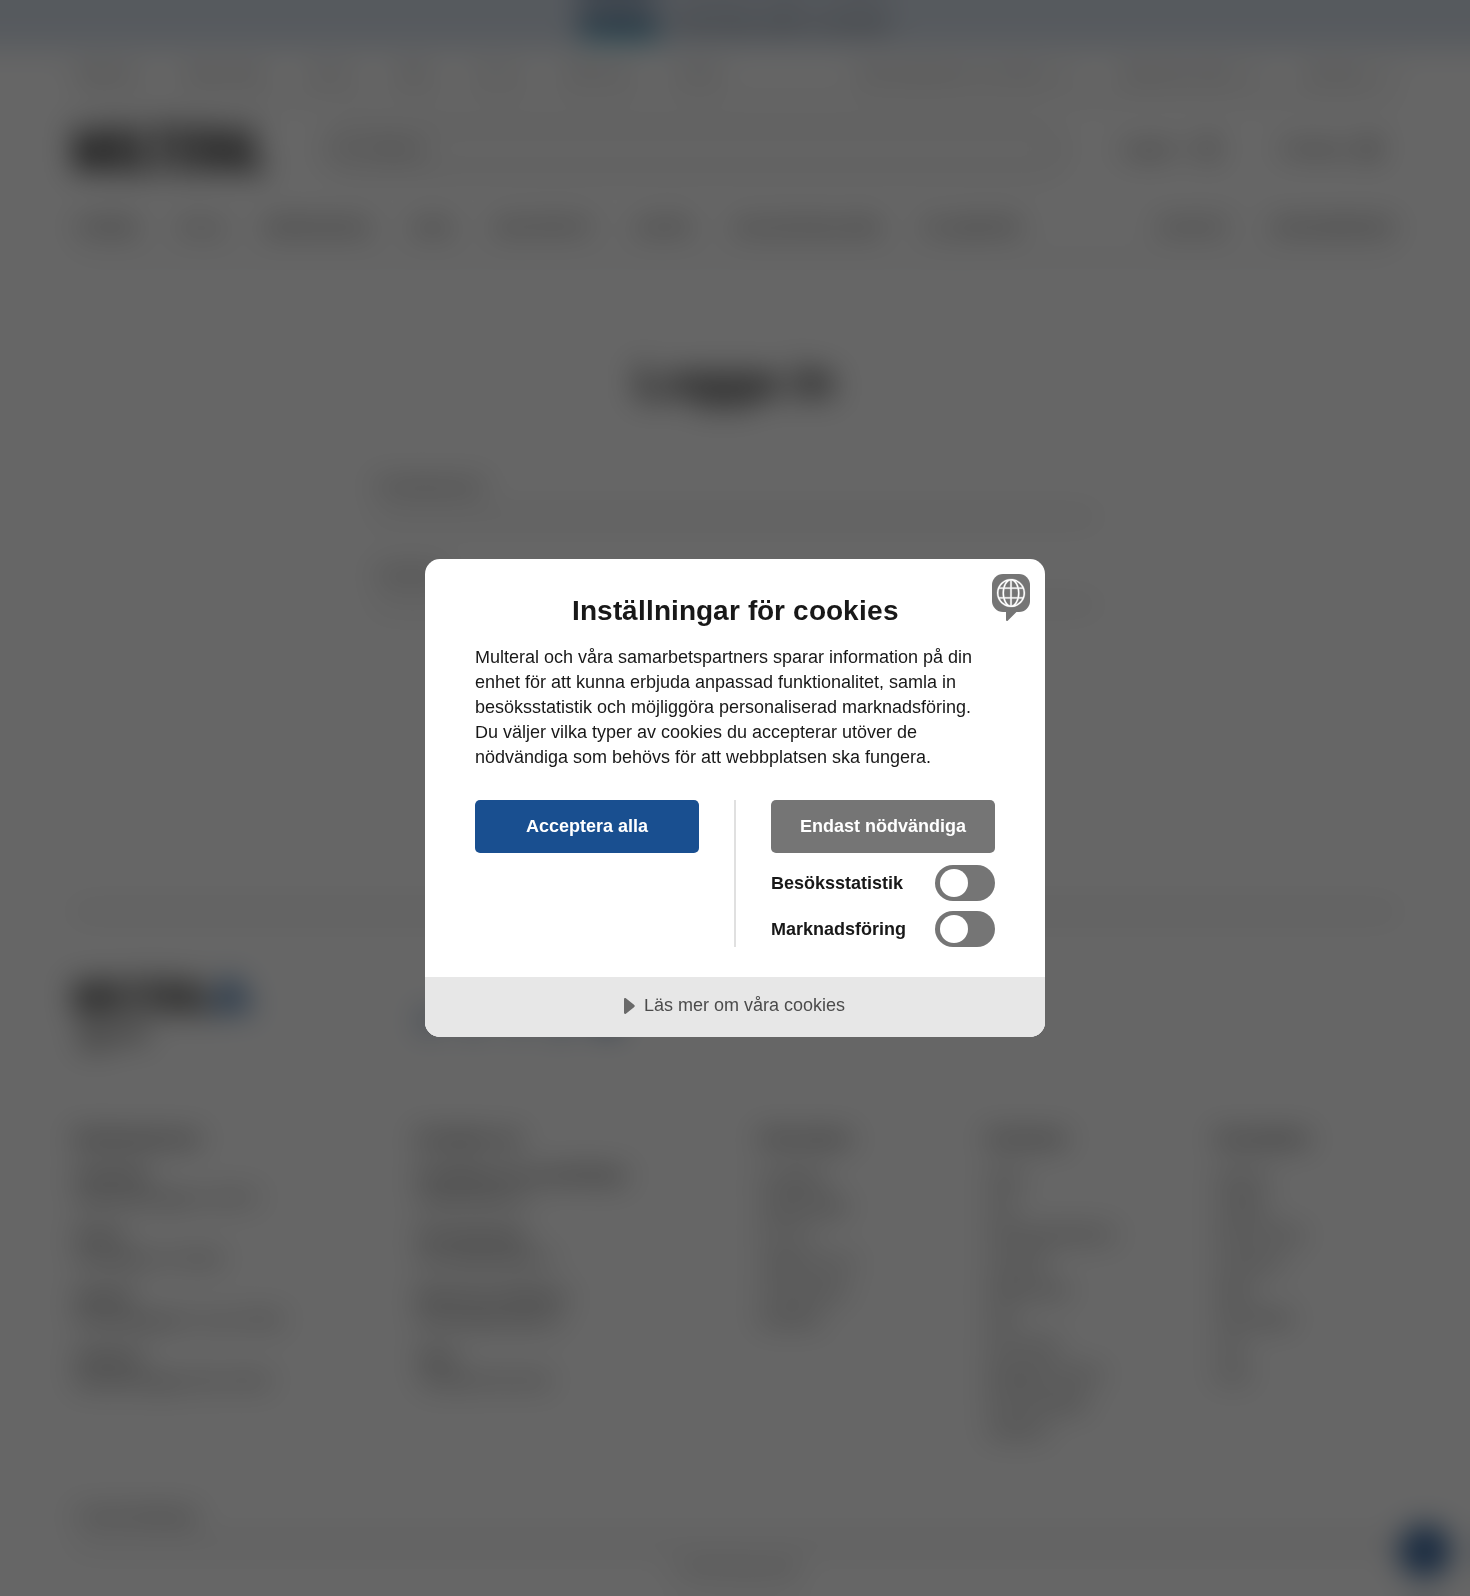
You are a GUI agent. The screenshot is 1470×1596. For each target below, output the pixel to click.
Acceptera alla (587, 826)
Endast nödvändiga (883, 826)
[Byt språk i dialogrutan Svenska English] (1007, 596)
